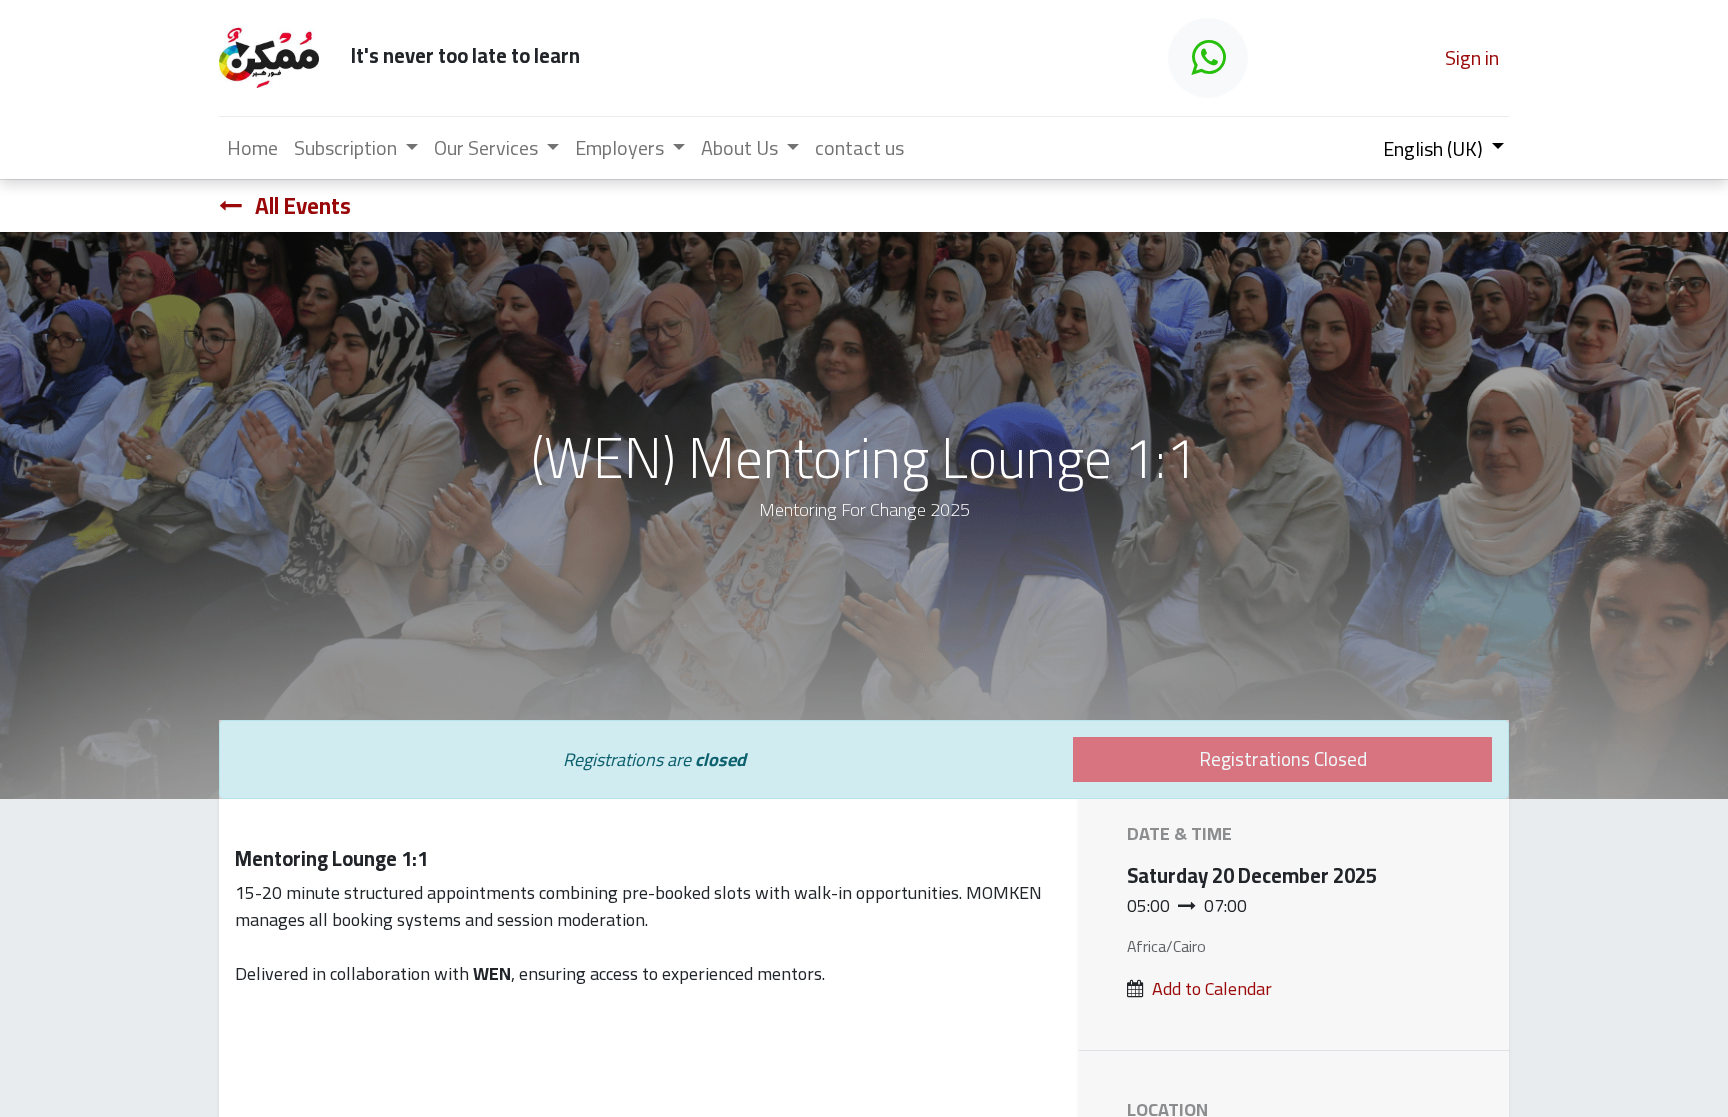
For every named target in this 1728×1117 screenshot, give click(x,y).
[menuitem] (252, 148)
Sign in (1472, 57)
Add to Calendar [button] (1212, 988)
